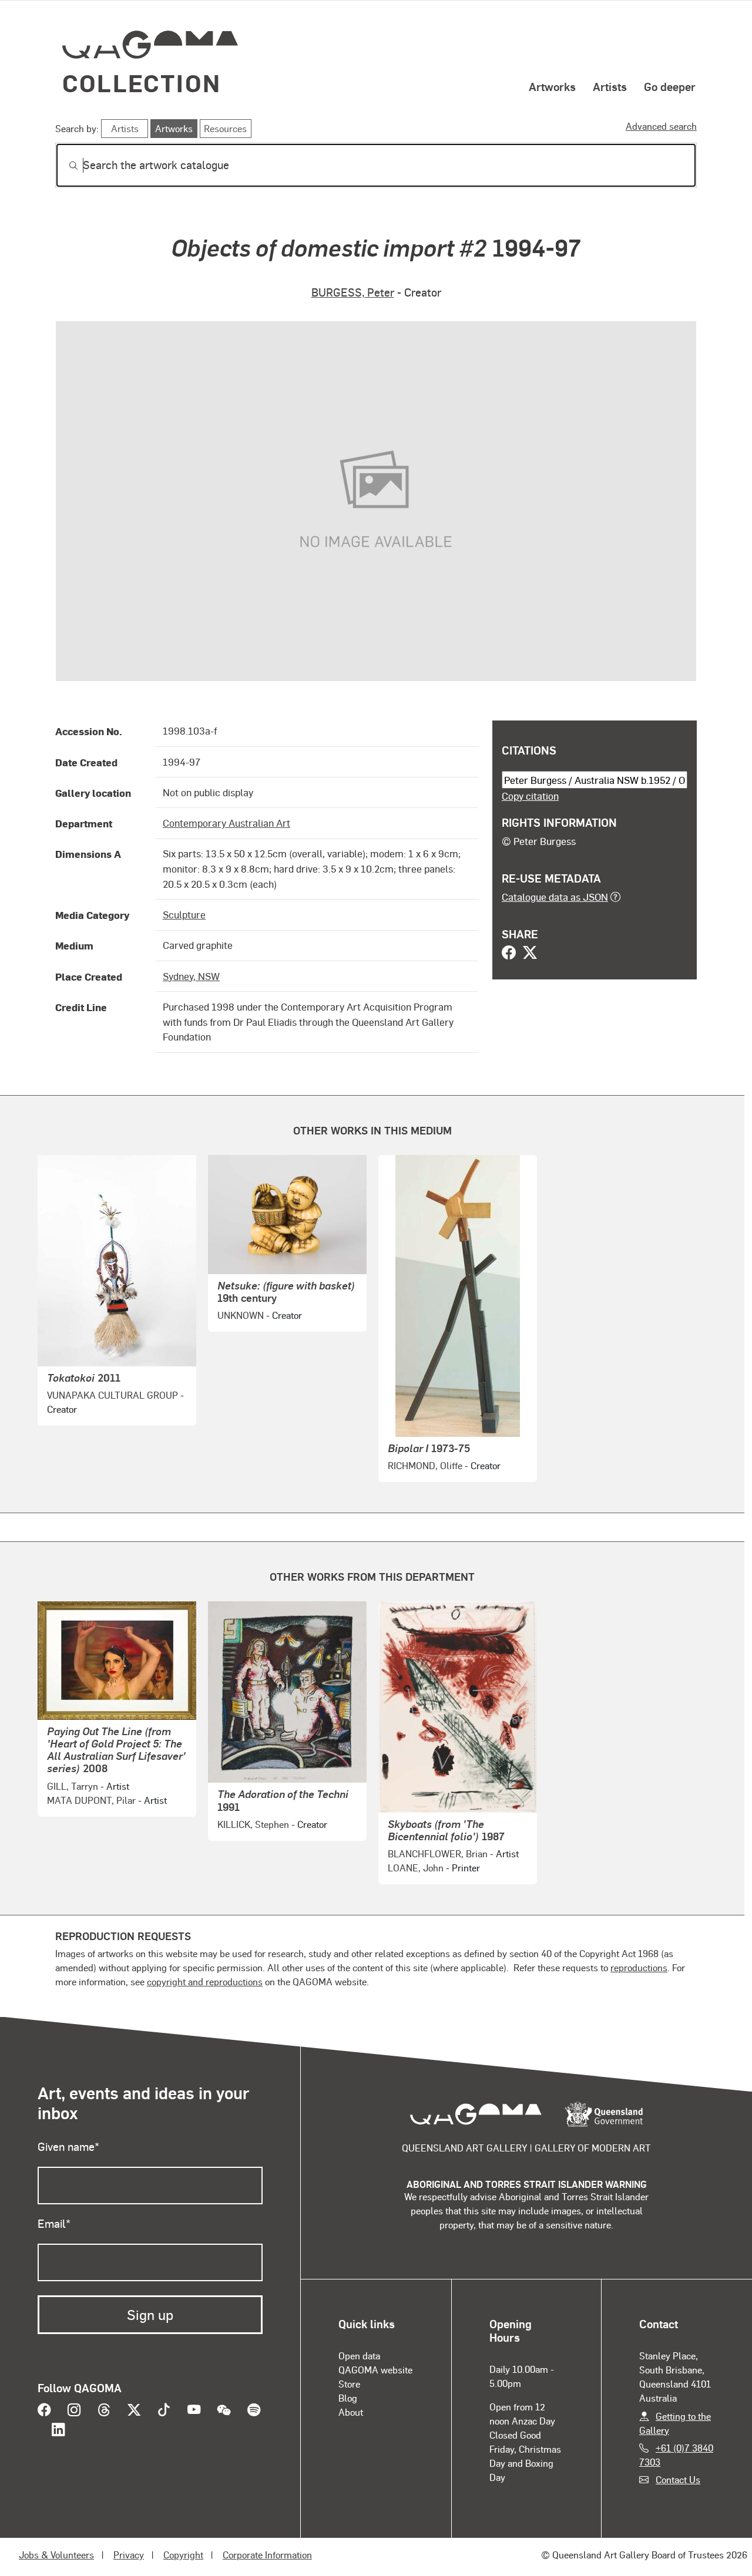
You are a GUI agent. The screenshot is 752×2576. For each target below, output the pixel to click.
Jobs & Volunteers (56, 2555)
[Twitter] (530, 954)
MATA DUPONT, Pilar (91, 1800)
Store (349, 2384)
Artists (610, 86)
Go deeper (670, 86)
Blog (348, 2398)
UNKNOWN (241, 1315)
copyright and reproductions (205, 1981)
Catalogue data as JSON (555, 897)
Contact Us (678, 2479)
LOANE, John (416, 1868)
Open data (359, 2356)
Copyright (183, 2555)
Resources (225, 128)
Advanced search (661, 126)
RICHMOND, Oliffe (425, 1465)
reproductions (639, 1967)
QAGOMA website (375, 2370)
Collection (142, 83)
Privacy (129, 2555)
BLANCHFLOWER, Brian (438, 1853)
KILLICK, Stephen (253, 1824)
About (351, 2412)
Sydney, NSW (191, 976)
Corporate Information (267, 2555)
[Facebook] (509, 954)
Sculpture (184, 914)
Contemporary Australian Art (226, 823)
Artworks (552, 86)
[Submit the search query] (64, 166)
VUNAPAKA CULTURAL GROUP (113, 1395)
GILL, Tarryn (73, 1786)
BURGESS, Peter (353, 292)
